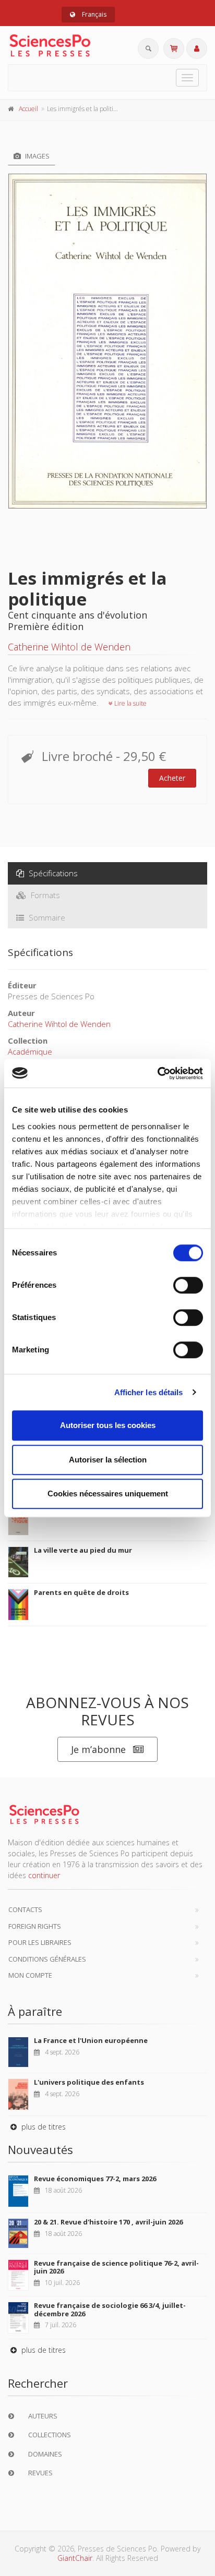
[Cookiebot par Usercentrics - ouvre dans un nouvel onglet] (157, 1073)
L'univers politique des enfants (89, 2082)
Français (93, 14)
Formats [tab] (44, 895)
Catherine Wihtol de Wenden (69, 647)
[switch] (188, 1285)
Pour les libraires (40, 1942)
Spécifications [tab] (52, 873)
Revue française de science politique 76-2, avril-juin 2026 (116, 2267)
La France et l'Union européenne (91, 2040)
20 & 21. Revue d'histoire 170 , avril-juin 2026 (108, 2222)
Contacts (25, 1909)
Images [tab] (37, 156)
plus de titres (43, 2127)
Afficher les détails (149, 1392)
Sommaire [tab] (46, 917)
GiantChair (75, 2558)
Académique (30, 1051)
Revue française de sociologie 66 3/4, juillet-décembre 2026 (110, 2309)
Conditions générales (47, 1959)
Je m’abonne (98, 1749)
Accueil (28, 109)
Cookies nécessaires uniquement (108, 1493)
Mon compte (30, 1975)
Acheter (172, 778)
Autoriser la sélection (108, 1460)
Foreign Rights (35, 1926)
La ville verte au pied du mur (83, 1550)
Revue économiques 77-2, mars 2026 (95, 2179)
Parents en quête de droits (81, 1592)
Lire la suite (130, 703)
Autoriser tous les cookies (108, 1425)
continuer (44, 1875)
